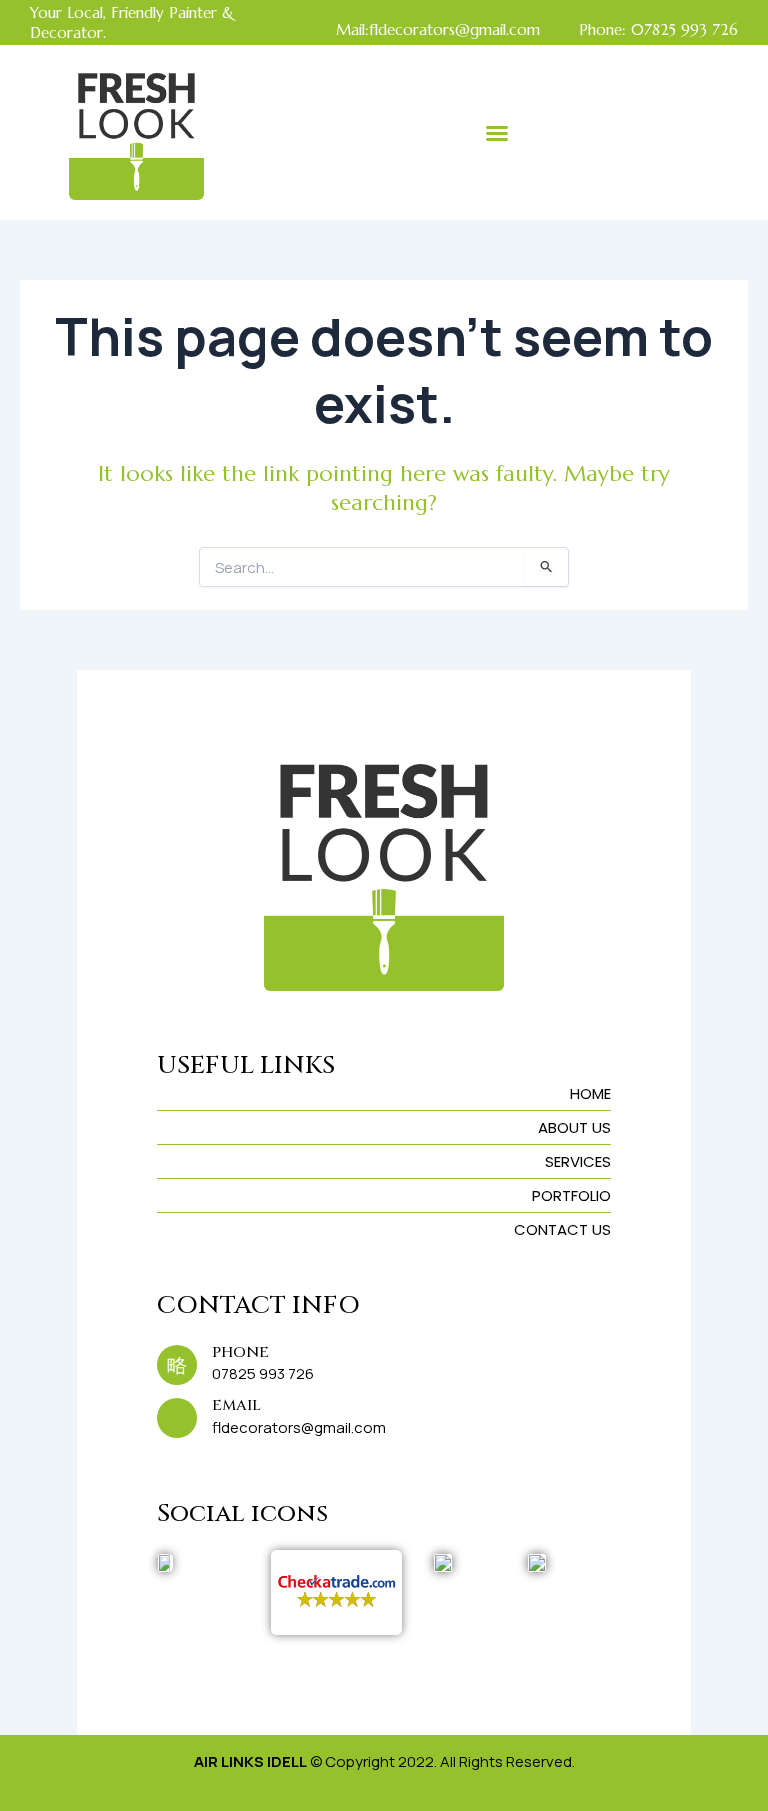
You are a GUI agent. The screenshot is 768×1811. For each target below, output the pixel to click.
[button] (497, 133)
